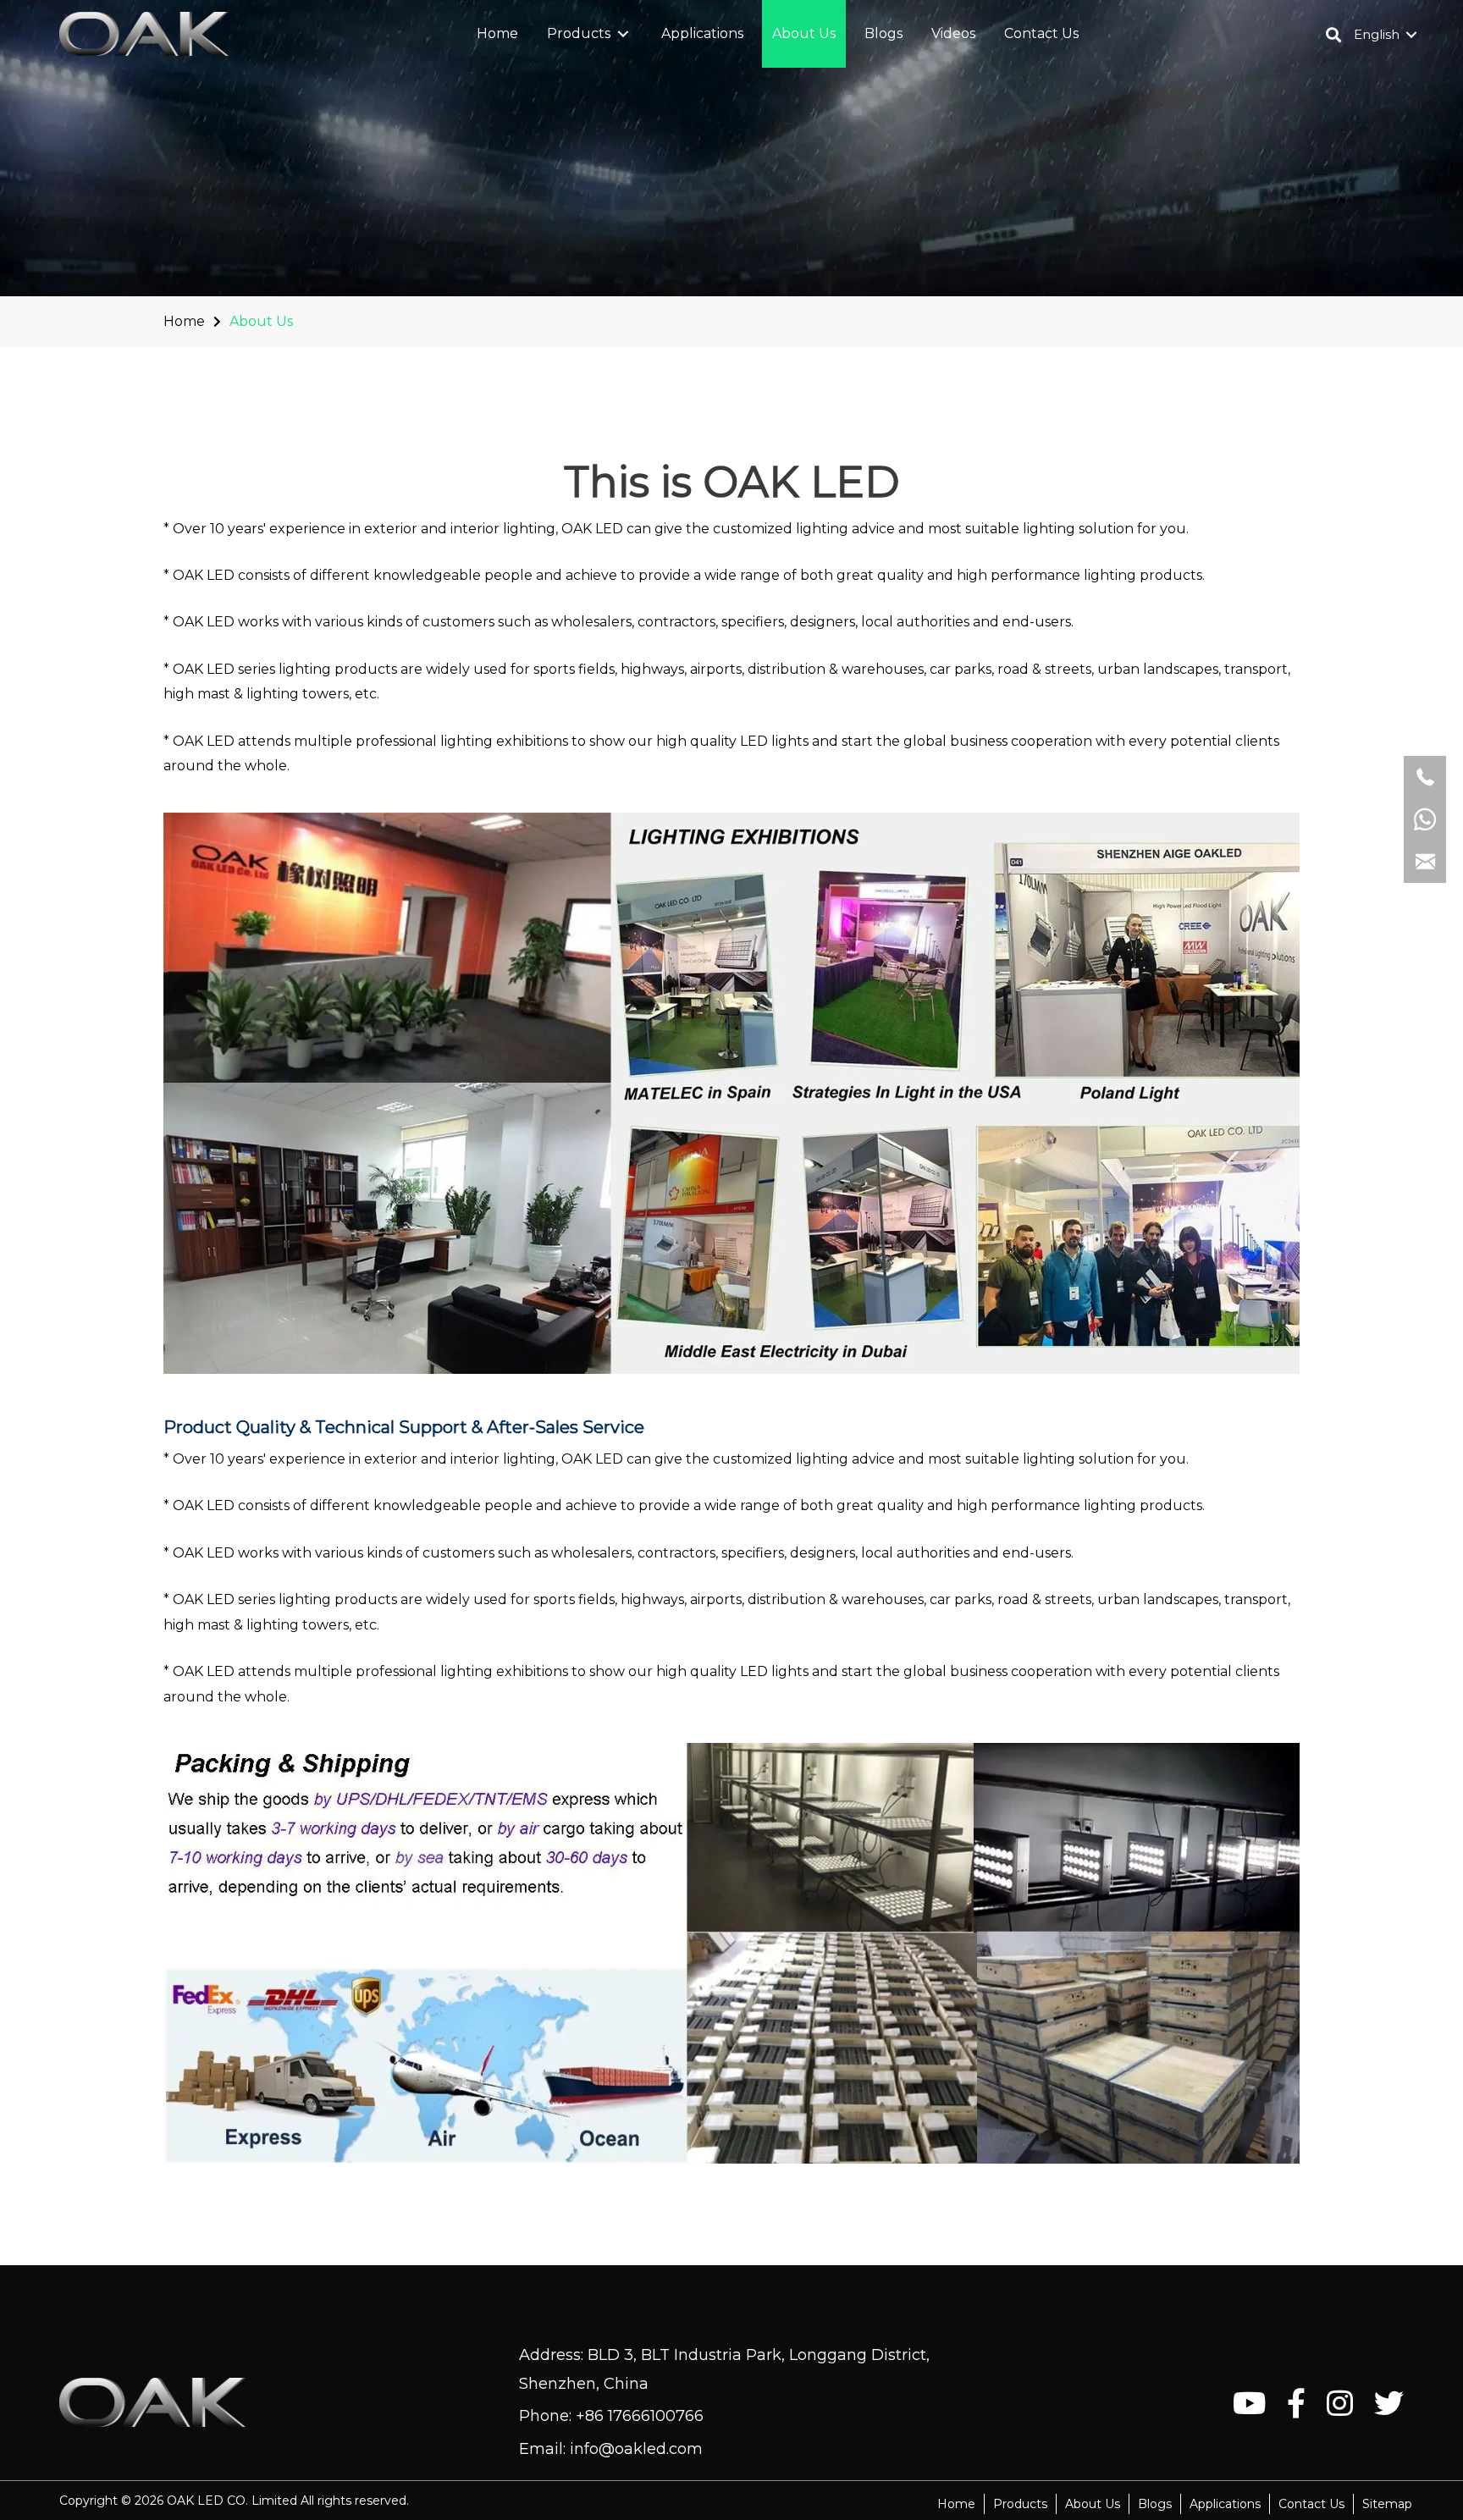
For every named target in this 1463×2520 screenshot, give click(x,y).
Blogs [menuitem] (1155, 2504)
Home (184, 321)
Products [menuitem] (1020, 2504)
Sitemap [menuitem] (1387, 2504)
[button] (623, 34)
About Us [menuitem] (1093, 2504)
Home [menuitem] (956, 2504)
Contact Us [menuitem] (1311, 2504)
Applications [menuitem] (1225, 2504)
